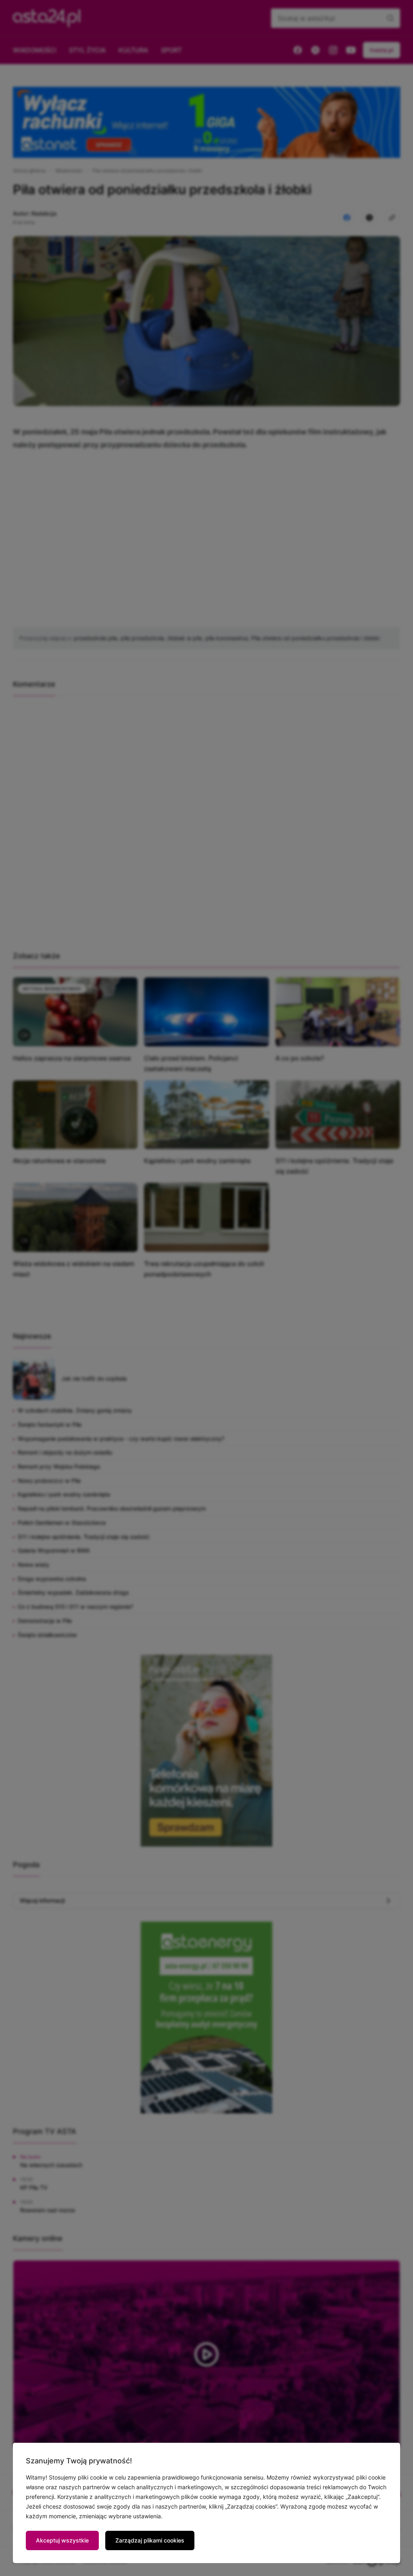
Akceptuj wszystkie (62, 2540)
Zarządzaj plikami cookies (150, 2540)
